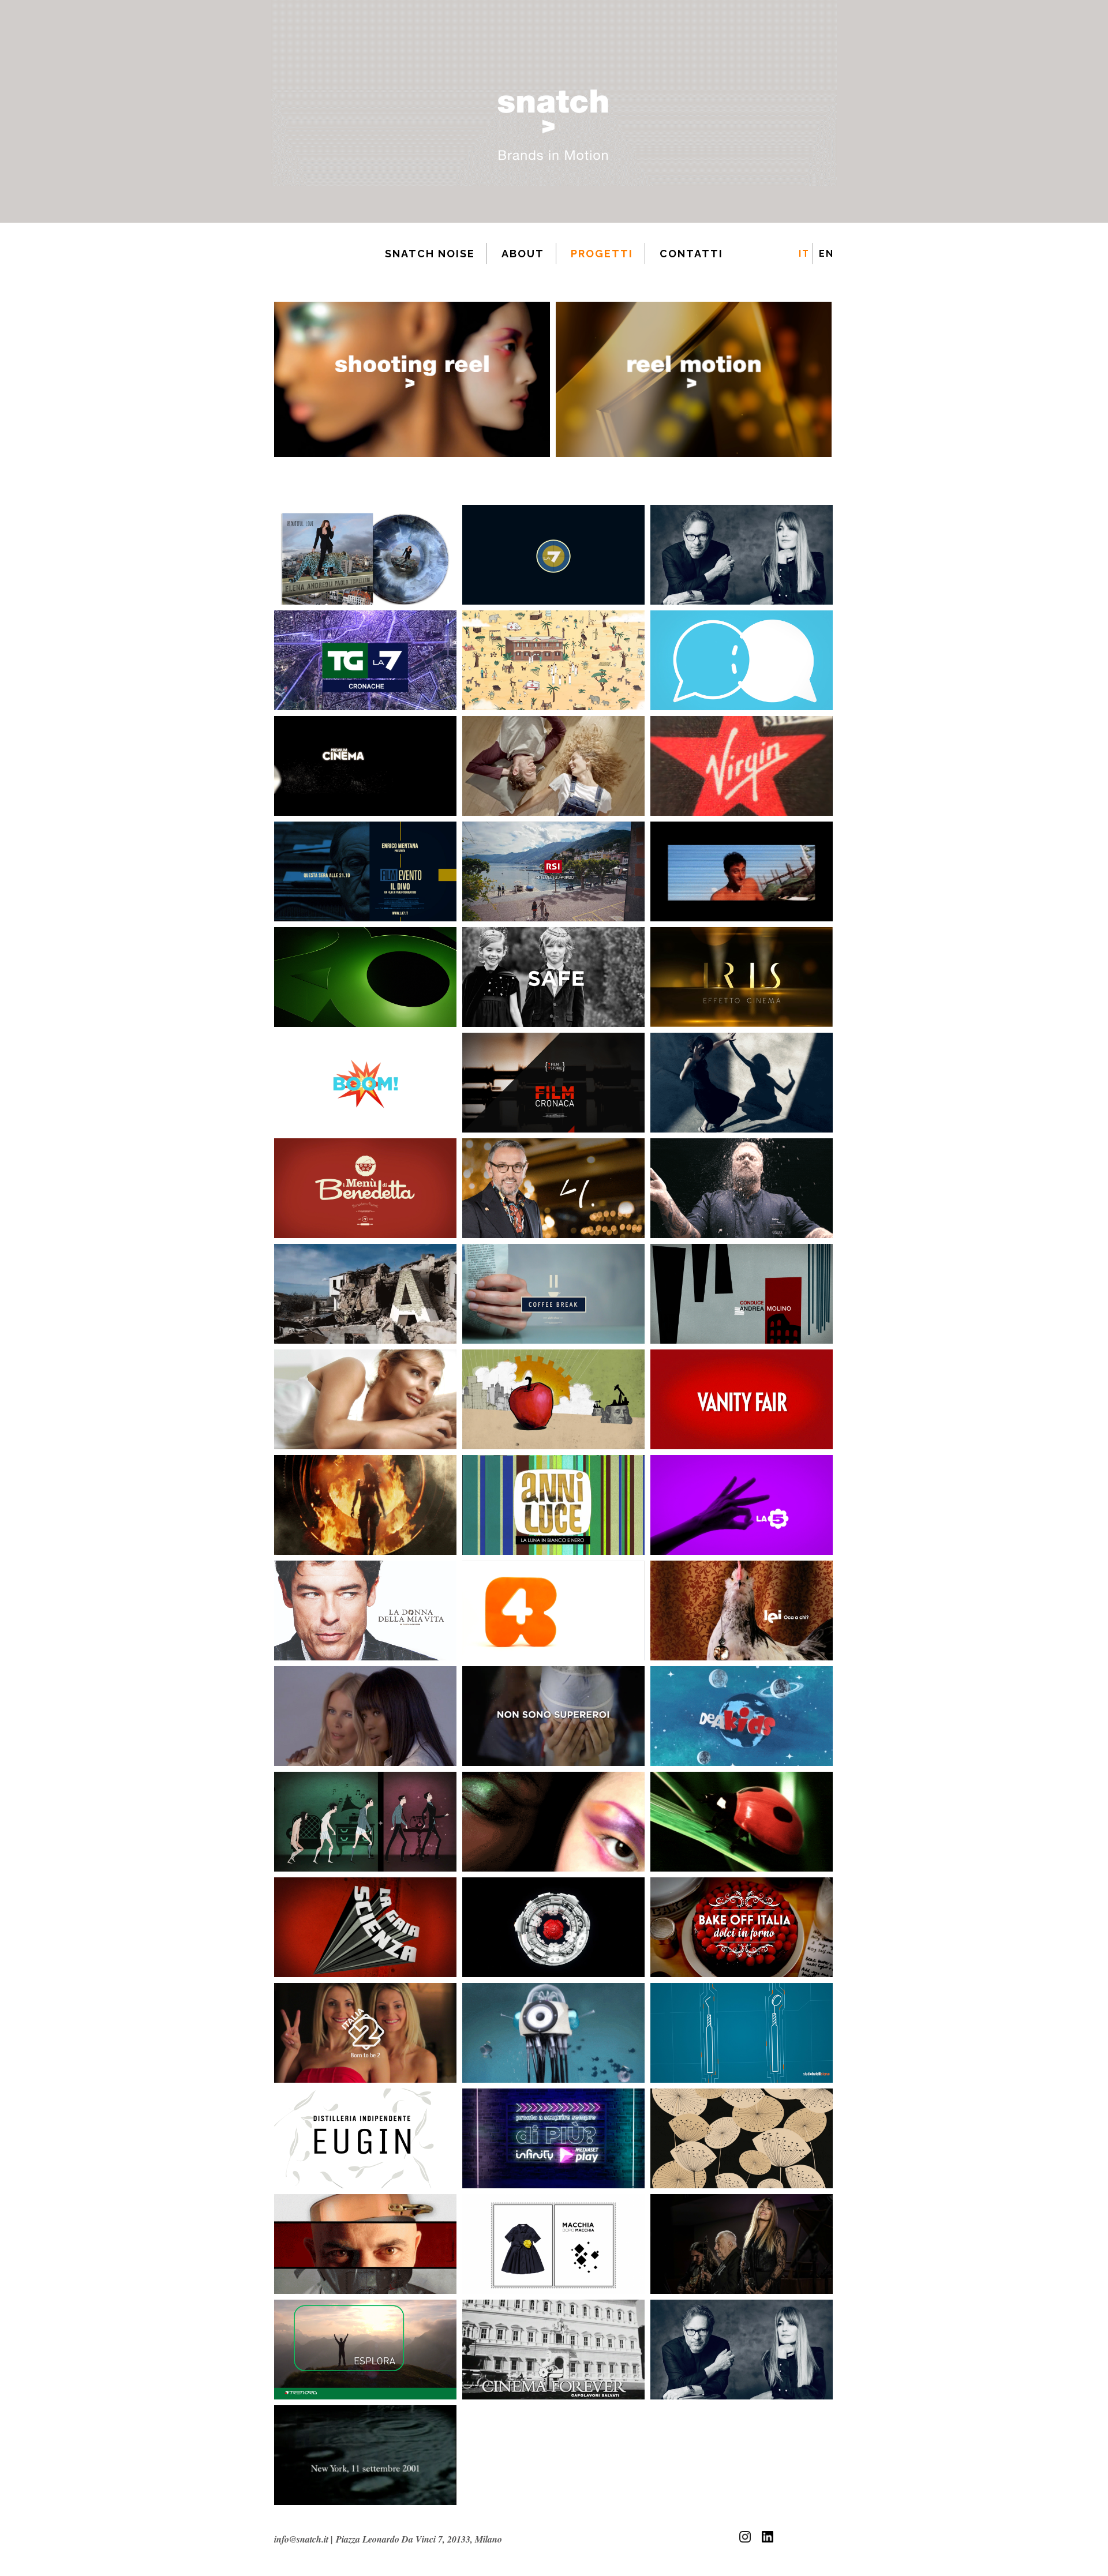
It (804, 254)
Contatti (691, 254)
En (826, 254)
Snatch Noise (430, 254)
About (523, 254)
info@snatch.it (301, 2539)
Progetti (602, 254)
